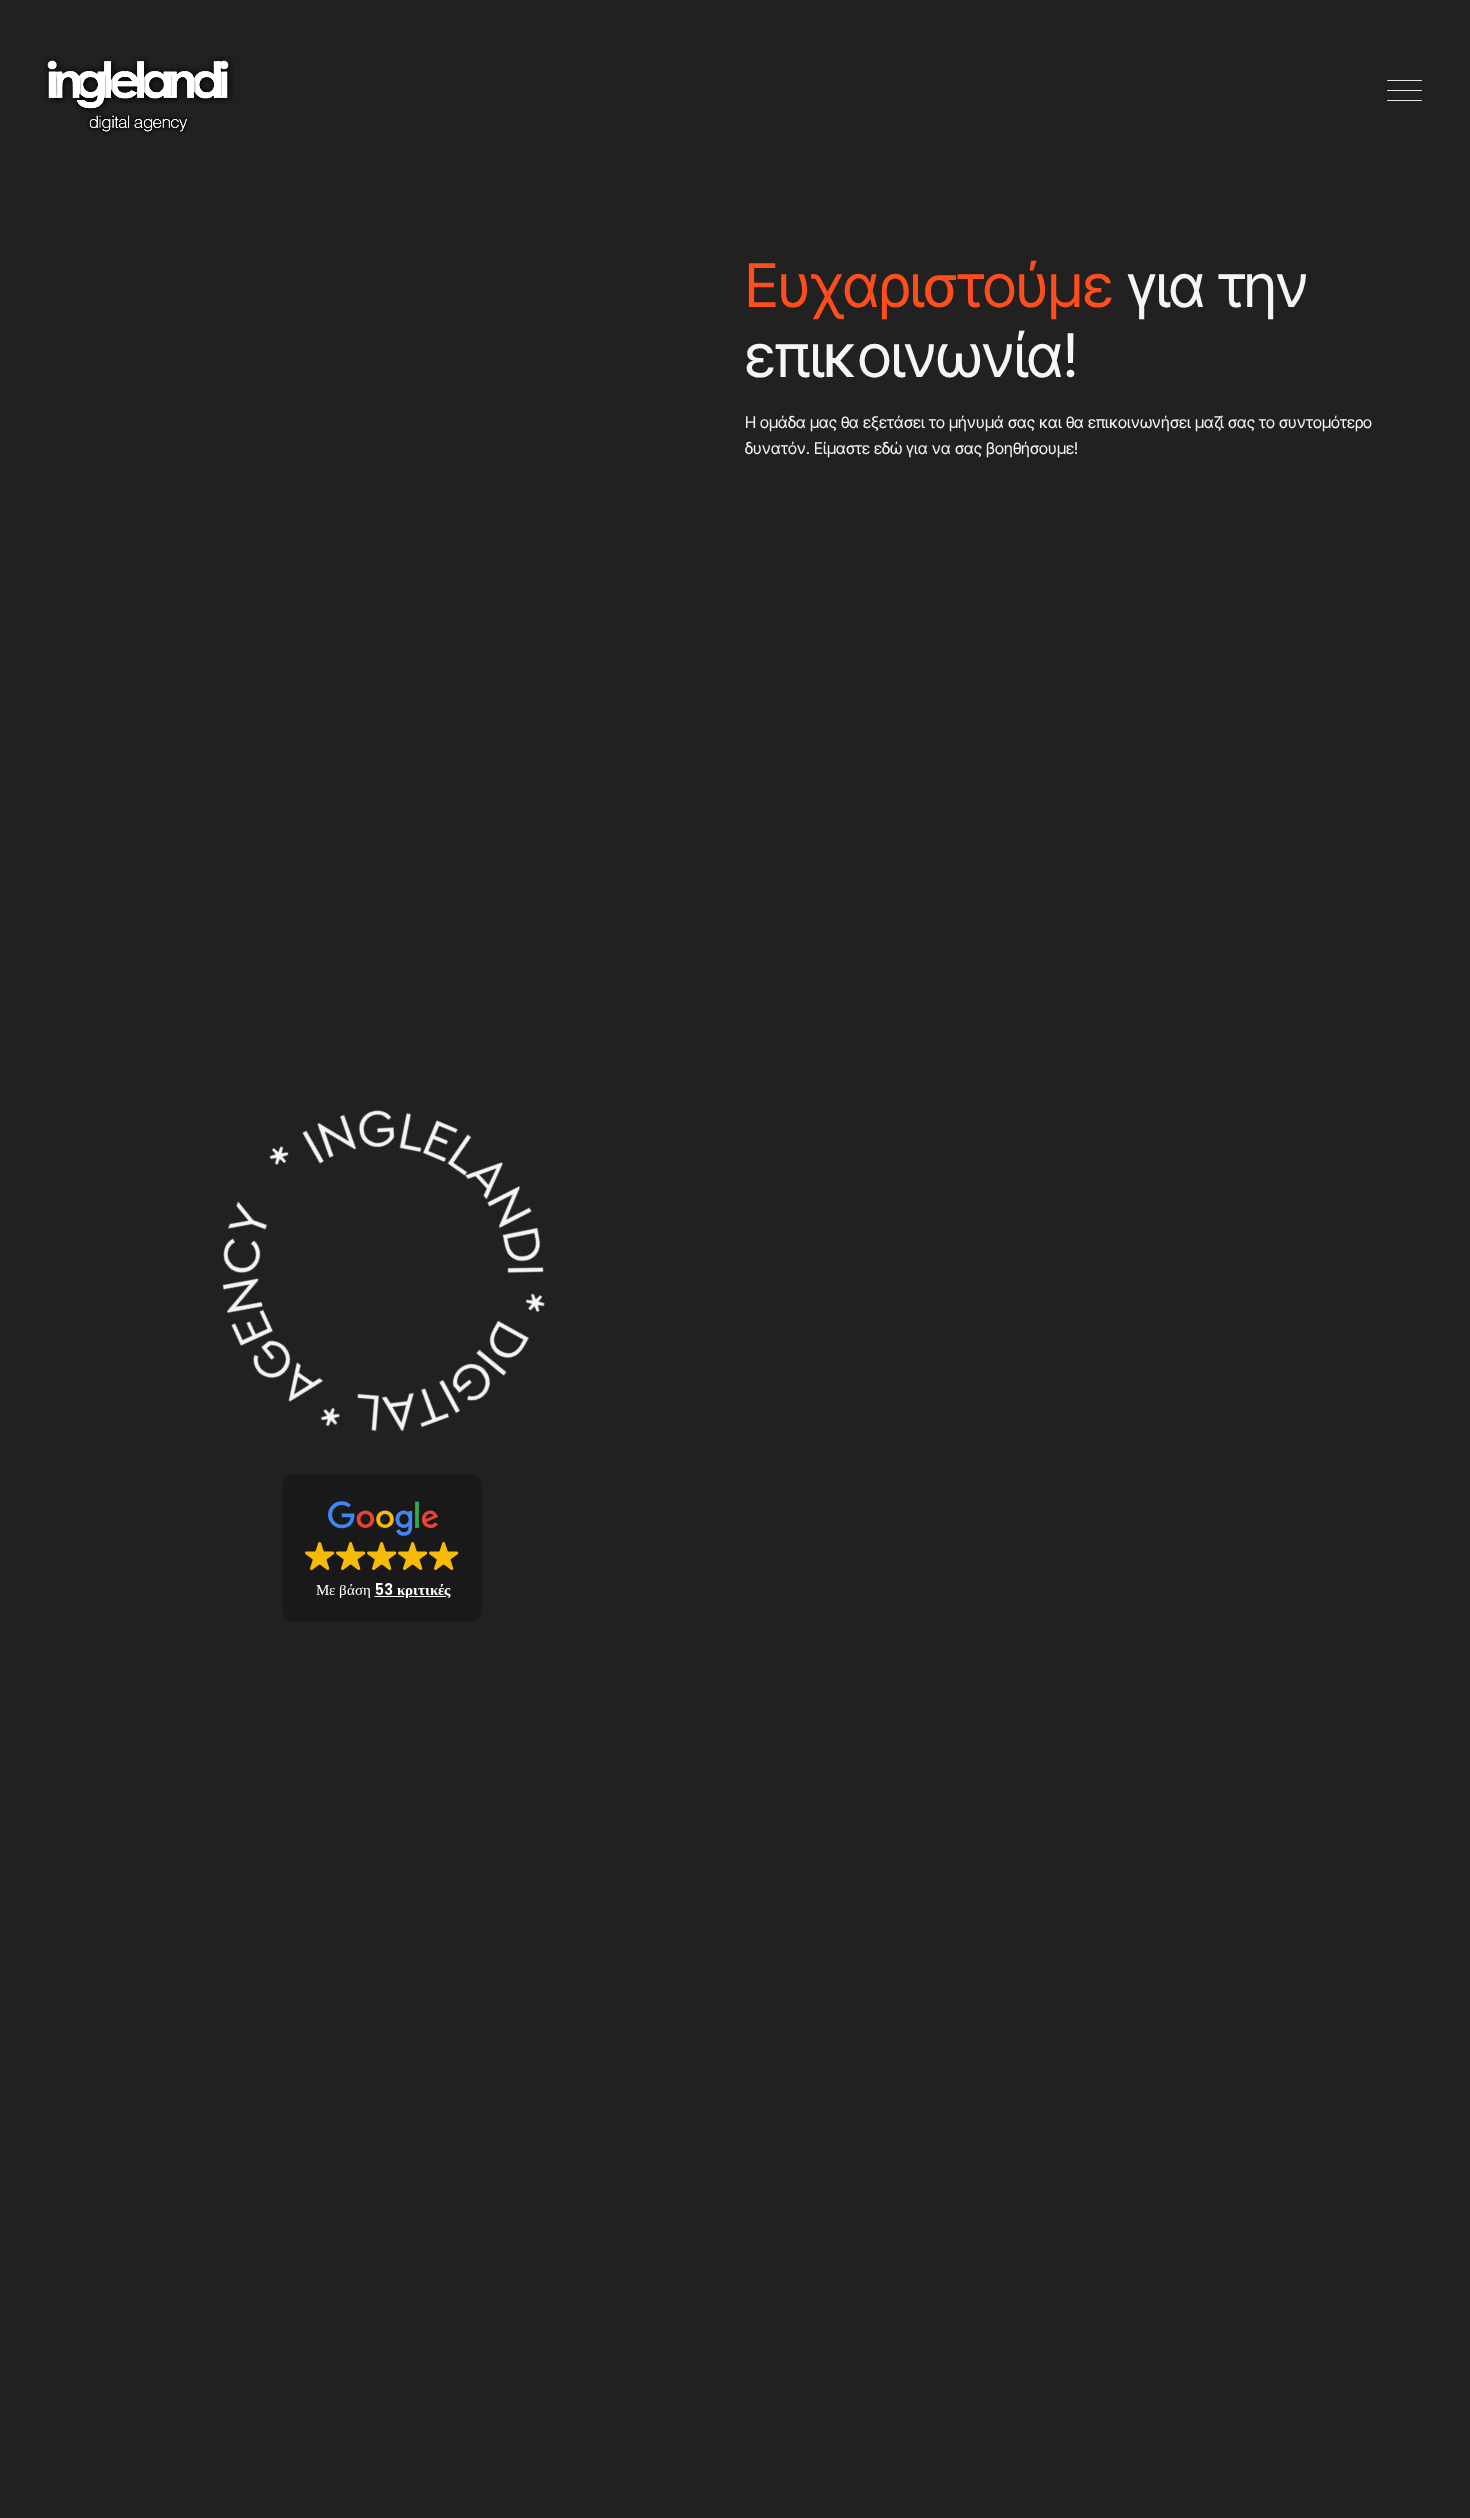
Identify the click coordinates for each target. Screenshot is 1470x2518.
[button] (1404, 92)
